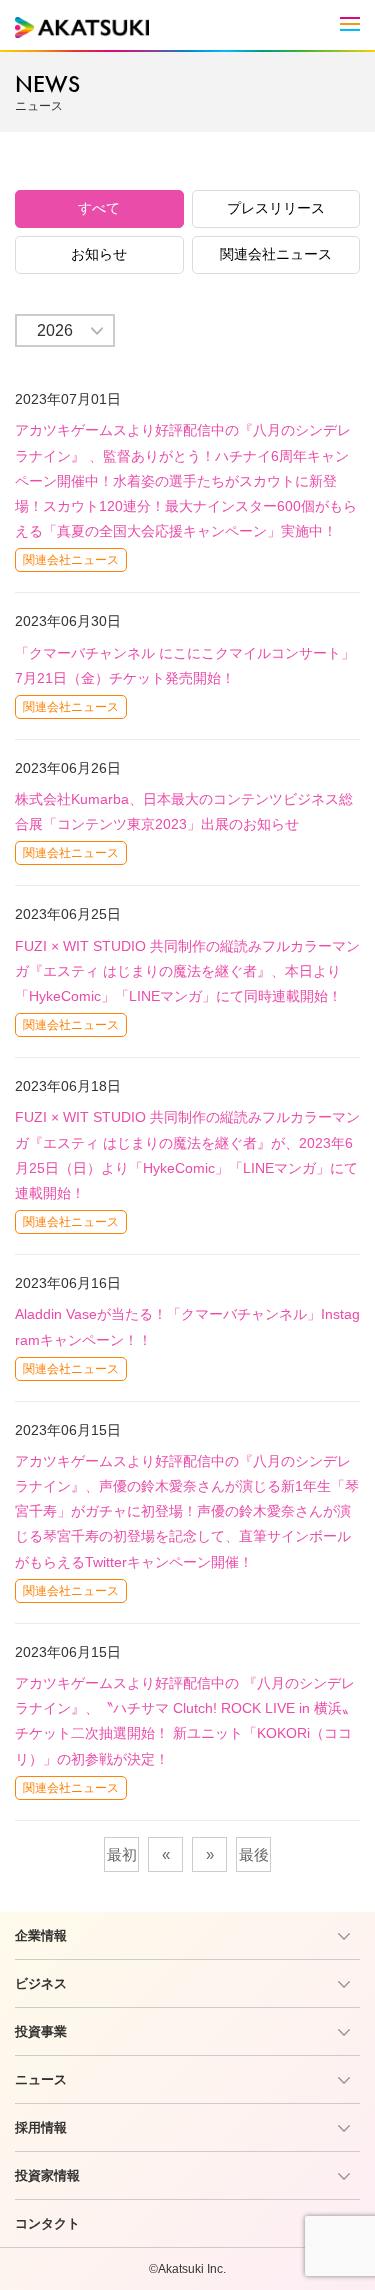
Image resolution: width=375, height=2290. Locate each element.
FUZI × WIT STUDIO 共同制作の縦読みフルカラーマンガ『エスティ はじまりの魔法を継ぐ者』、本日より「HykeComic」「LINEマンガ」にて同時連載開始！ (187, 971)
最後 (254, 1854)
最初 (122, 1854)
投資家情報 (47, 2175)
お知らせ (99, 254)
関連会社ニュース (276, 254)
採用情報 (41, 2127)
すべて (99, 208)
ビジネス (41, 1983)
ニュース (41, 2079)
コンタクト (47, 2223)
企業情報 (41, 1935)
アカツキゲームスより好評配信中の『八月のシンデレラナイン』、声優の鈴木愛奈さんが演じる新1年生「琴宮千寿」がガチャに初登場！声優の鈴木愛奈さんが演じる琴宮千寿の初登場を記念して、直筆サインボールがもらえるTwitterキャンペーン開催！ (187, 1511)
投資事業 (41, 2031)
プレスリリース (276, 208)
